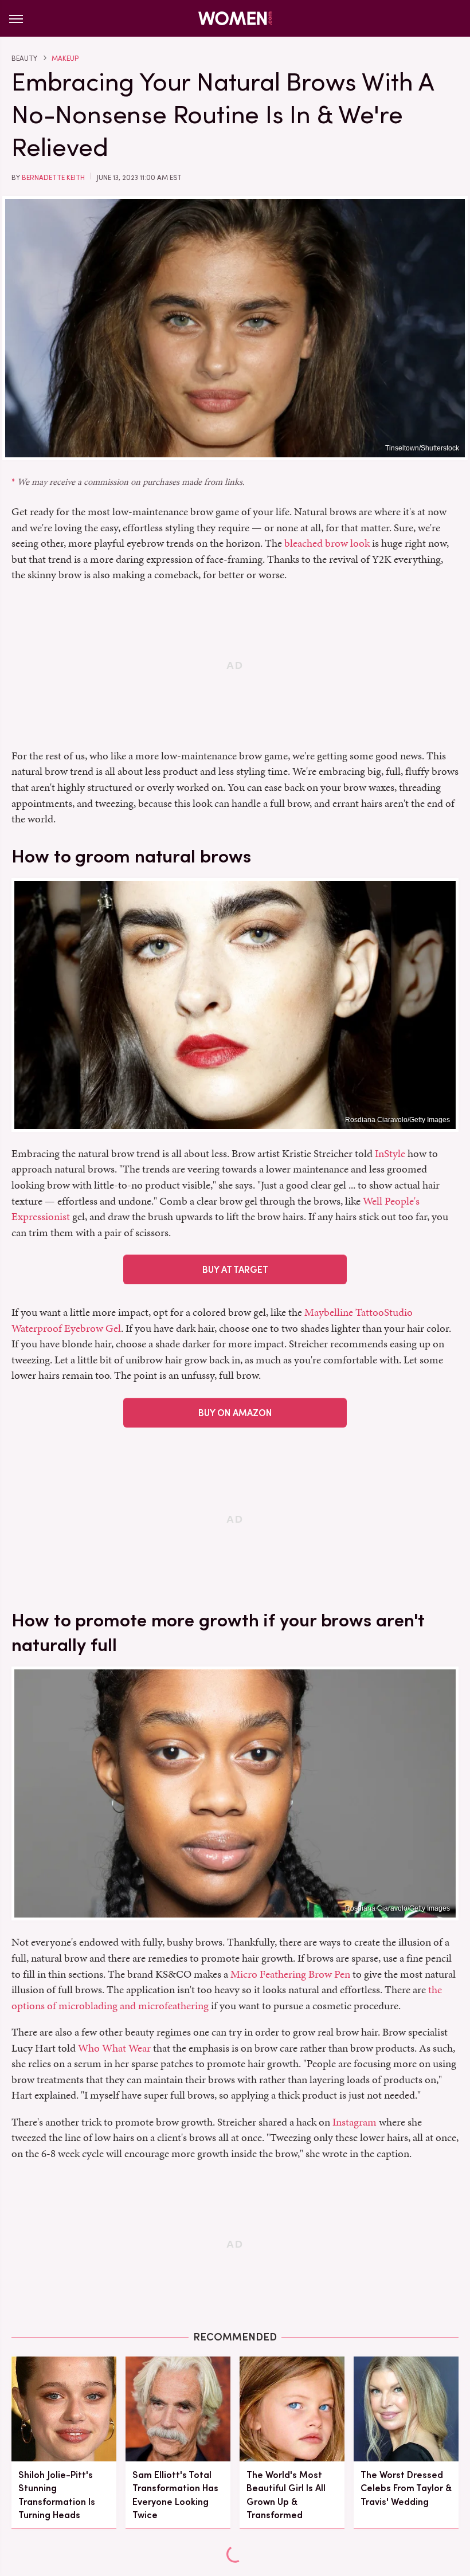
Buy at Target (235, 1270)
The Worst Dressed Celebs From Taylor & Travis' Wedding (406, 2488)
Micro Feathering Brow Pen (290, 1974)
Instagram (355, 2122)
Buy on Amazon (235, 1413)
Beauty (24, 58)
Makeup (65, 58)
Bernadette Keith (53, 178)
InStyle (390, 1153)
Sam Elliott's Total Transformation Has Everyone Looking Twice (175, 2495)
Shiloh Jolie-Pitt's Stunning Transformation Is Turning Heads (57, 2495)
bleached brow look (327, 543)
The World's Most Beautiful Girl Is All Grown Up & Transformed (286, 2495)
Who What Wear (114, 2048)
